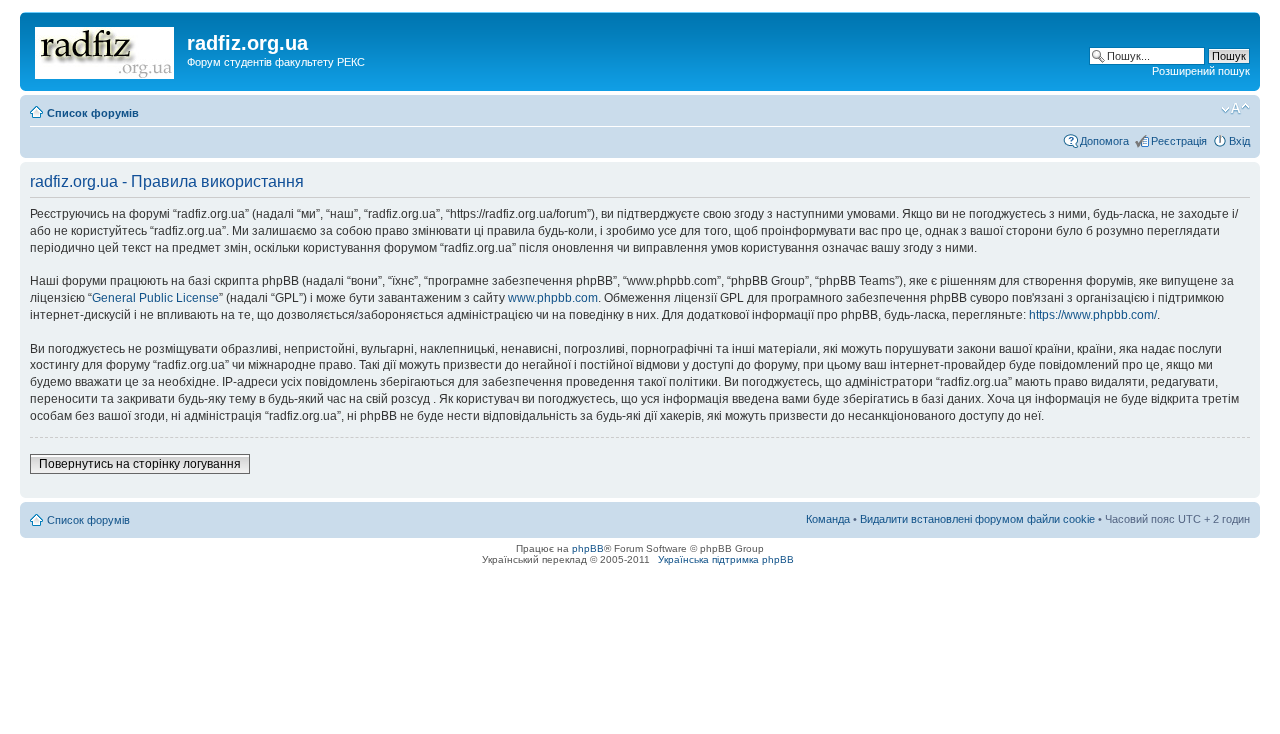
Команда (828, 519)
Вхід (1239, 141)
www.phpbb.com (553, 298)
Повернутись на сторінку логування (140, 464)
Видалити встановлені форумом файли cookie (977, 519)
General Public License (155, 298)
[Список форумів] (106, 49)
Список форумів (93, 113)
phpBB (588, 548)
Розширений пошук (1201, 71)
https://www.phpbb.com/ (1093, 315)
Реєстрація (1179, 141)
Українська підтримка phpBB (726, 559)
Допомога (1104, 141)
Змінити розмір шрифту (1235, 109)
